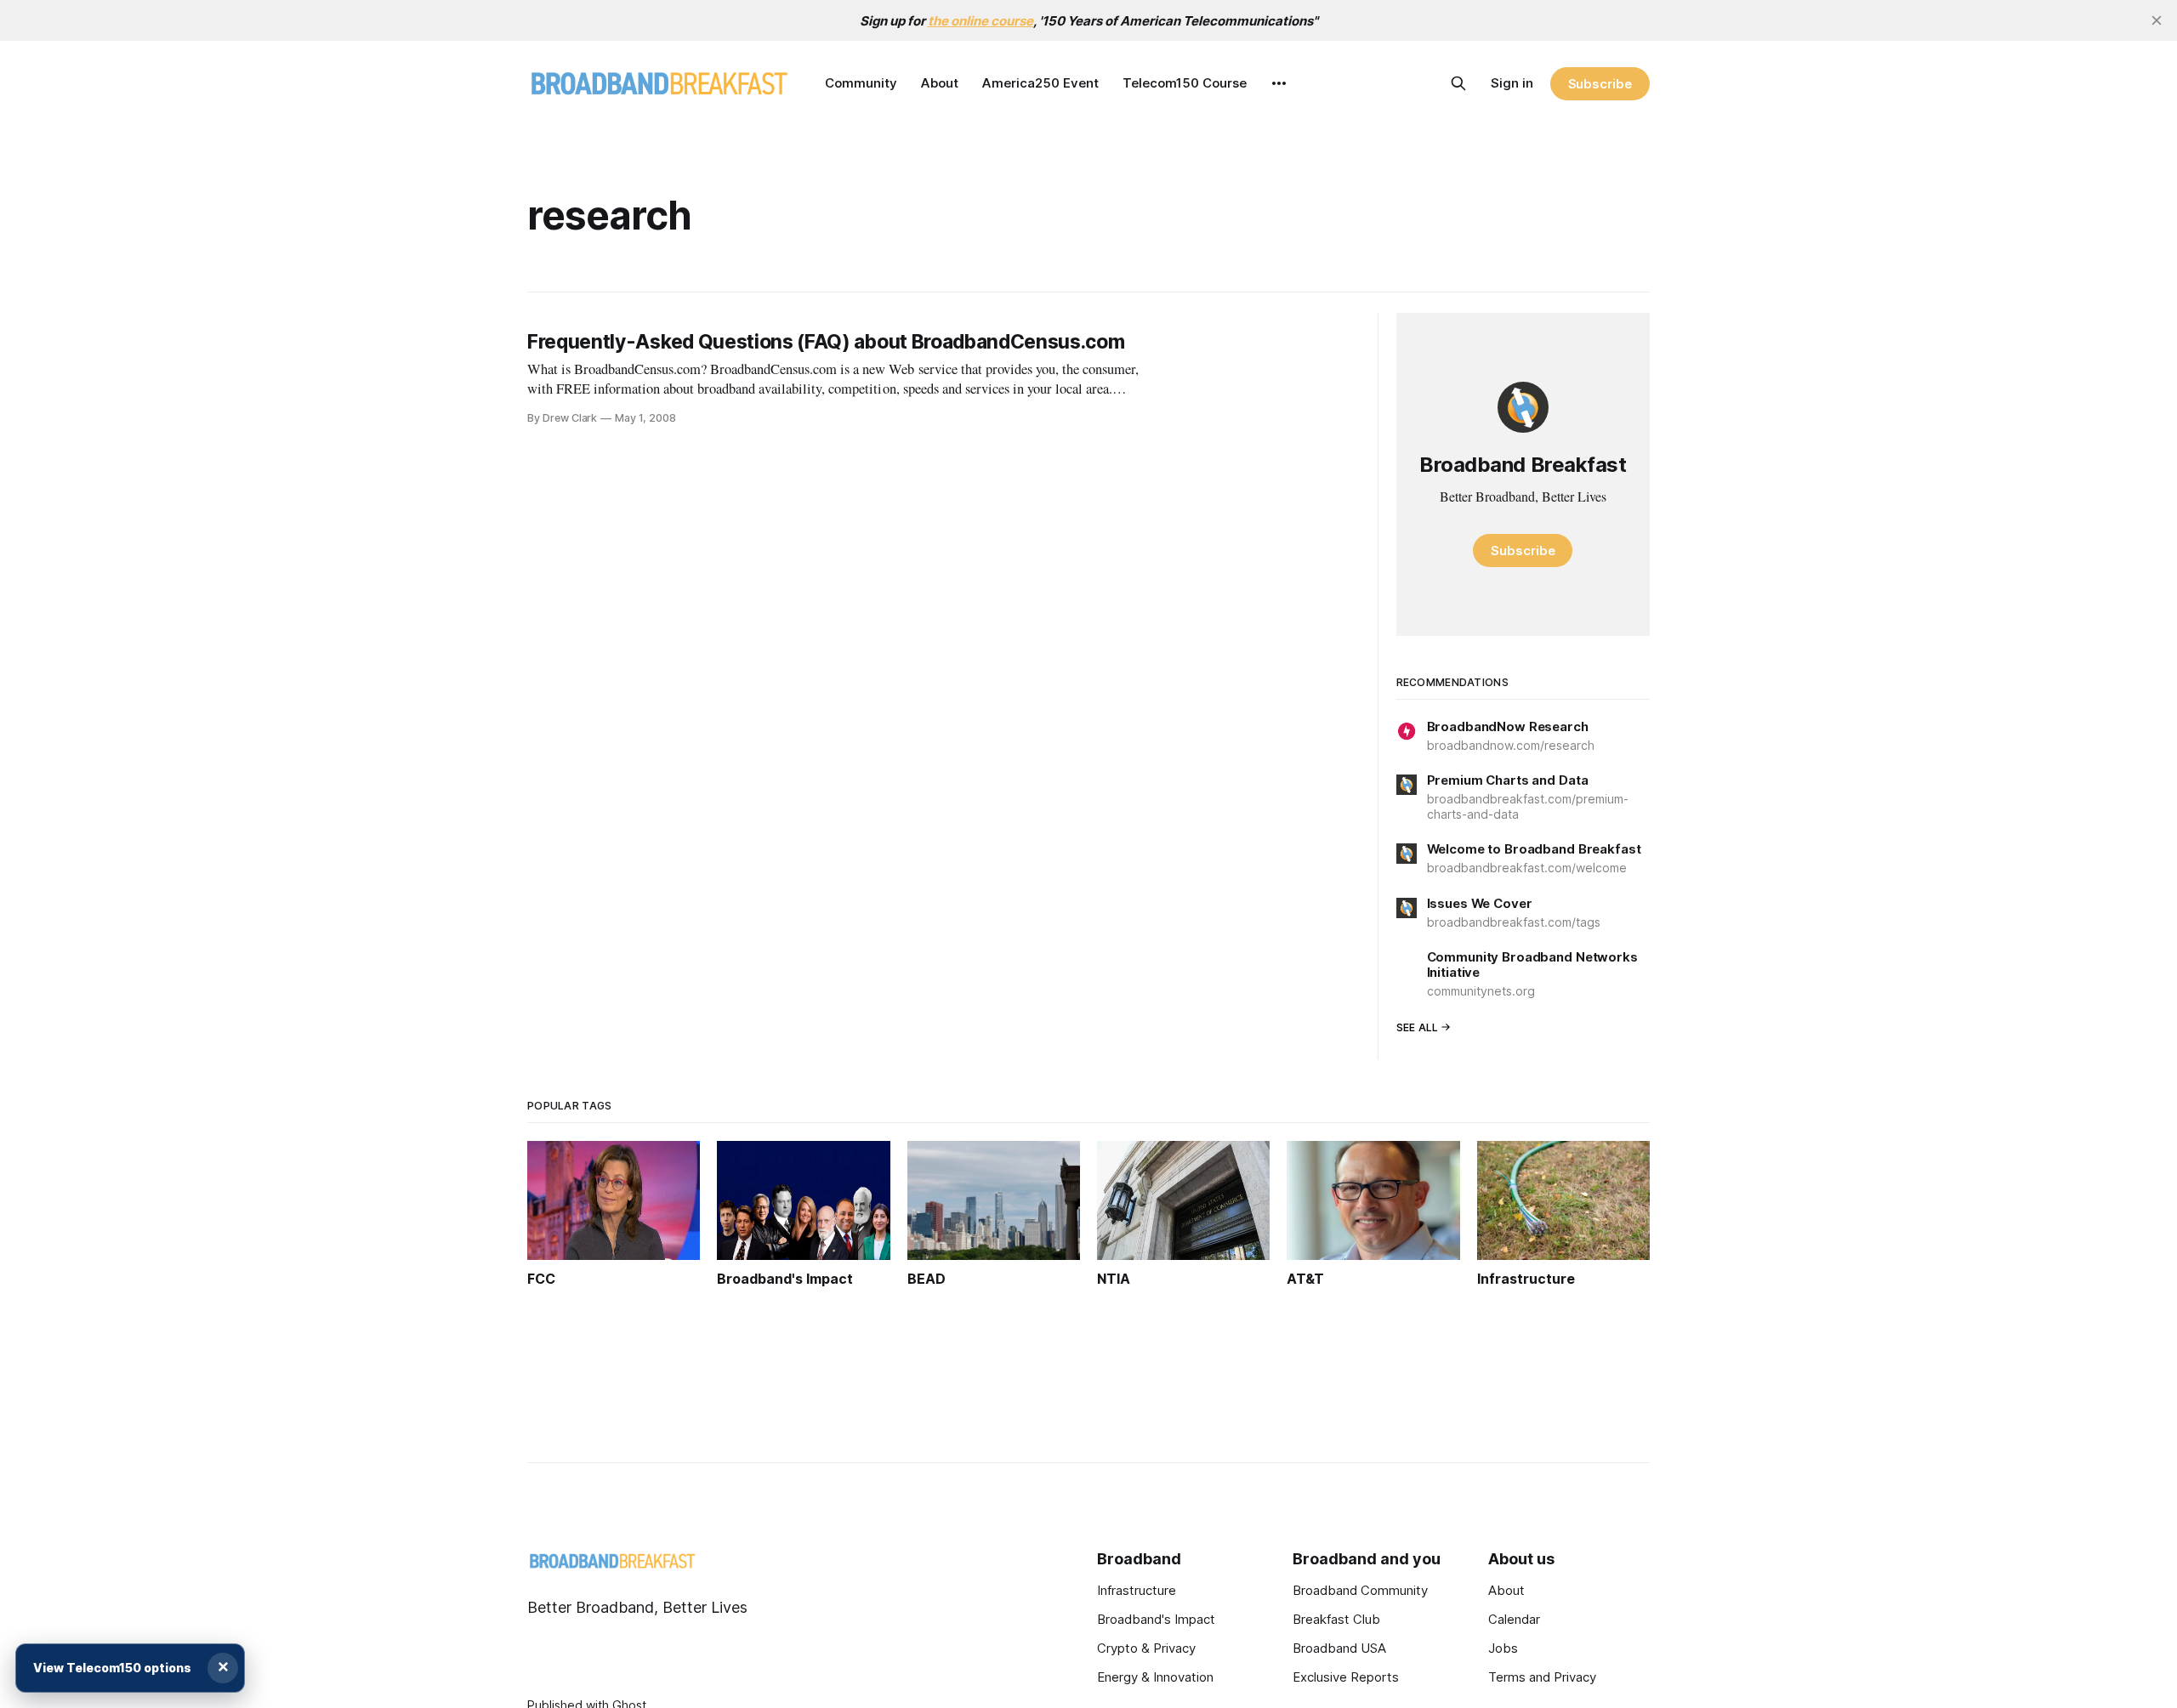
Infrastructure (1137, 1590)
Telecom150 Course (1185, 83)
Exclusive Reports (1346, 1677)
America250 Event (1040, 83)
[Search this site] (1458, 83)
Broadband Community (1360, 1590)
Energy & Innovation (1155, 1677)
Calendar (1514, 1619)
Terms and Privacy (1542, 1677)
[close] (2157, 20)
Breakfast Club (1336, 1619)
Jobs (1503, 1648)
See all (1418, 1027)
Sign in (1512, 83)
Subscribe (1600, 84)
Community (861, 83)
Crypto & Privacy (1146, 1648)
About (940, 83)
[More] (1279, 83)
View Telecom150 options (112, 1668)
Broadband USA (1339, 1648)
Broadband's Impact (1156, 1619)
